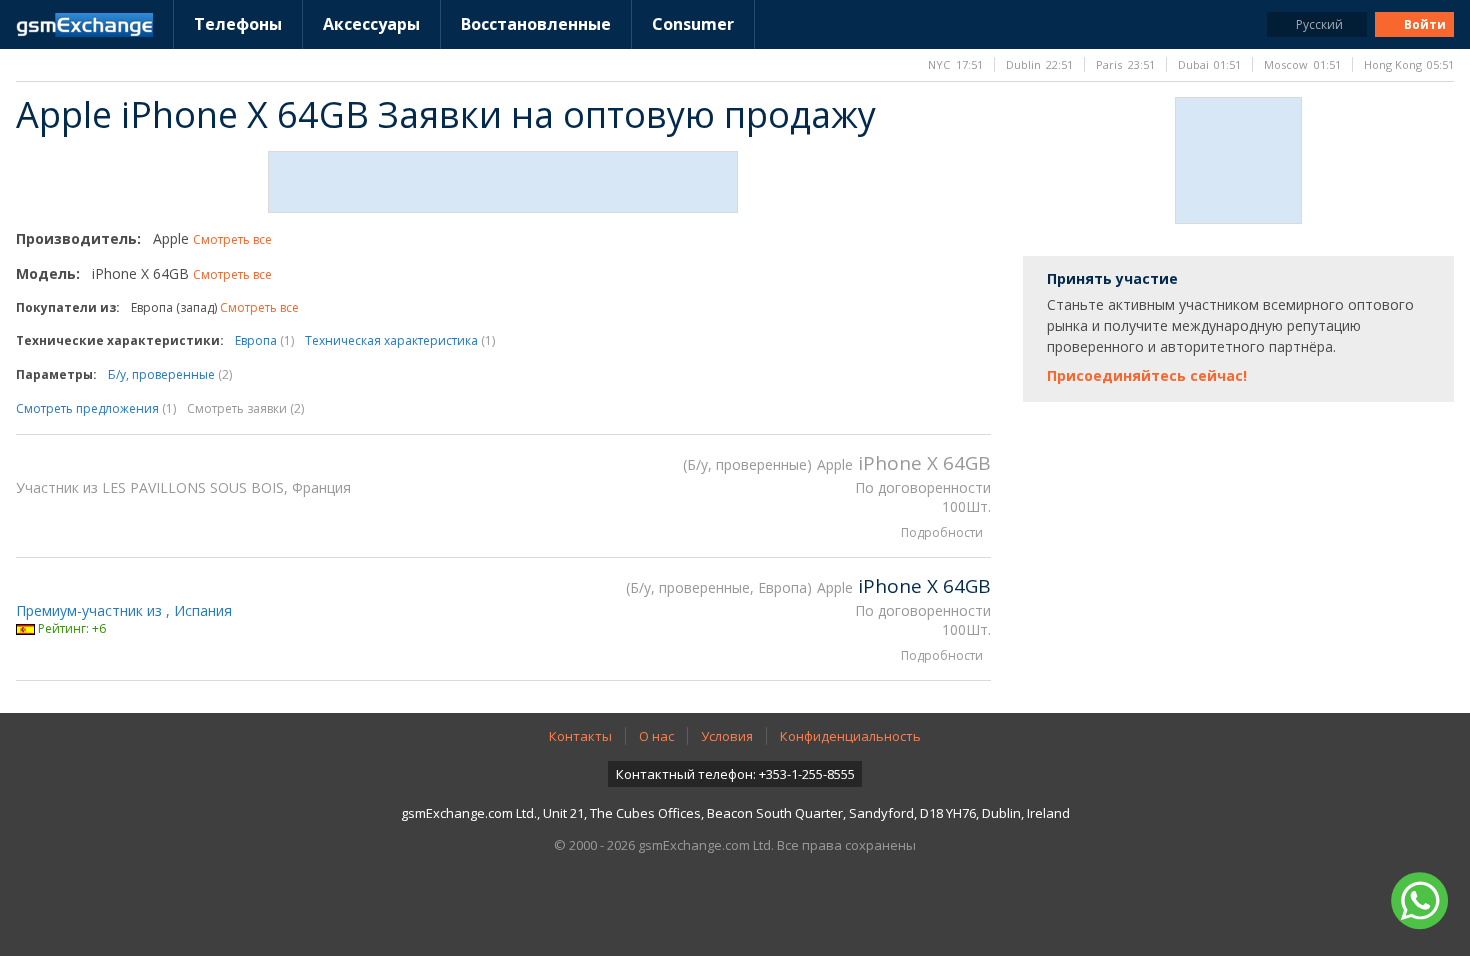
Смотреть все (232, 239)
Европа (264, 340)
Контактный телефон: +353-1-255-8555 (735, 774)
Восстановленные (536, 24)
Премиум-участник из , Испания (124, 610)
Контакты (580, 736)
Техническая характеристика (400, 340)
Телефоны (238, 24)
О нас (656, 736)
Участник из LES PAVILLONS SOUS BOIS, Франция (183, 487)
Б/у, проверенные (170, 374)
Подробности (942, 532)
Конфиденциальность (850, 736)
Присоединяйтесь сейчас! (1147, 375)
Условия (727, 736)
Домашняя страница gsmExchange (84, 25)
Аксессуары (371, 24)
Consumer (693, 24)
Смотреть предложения (96, 408)
